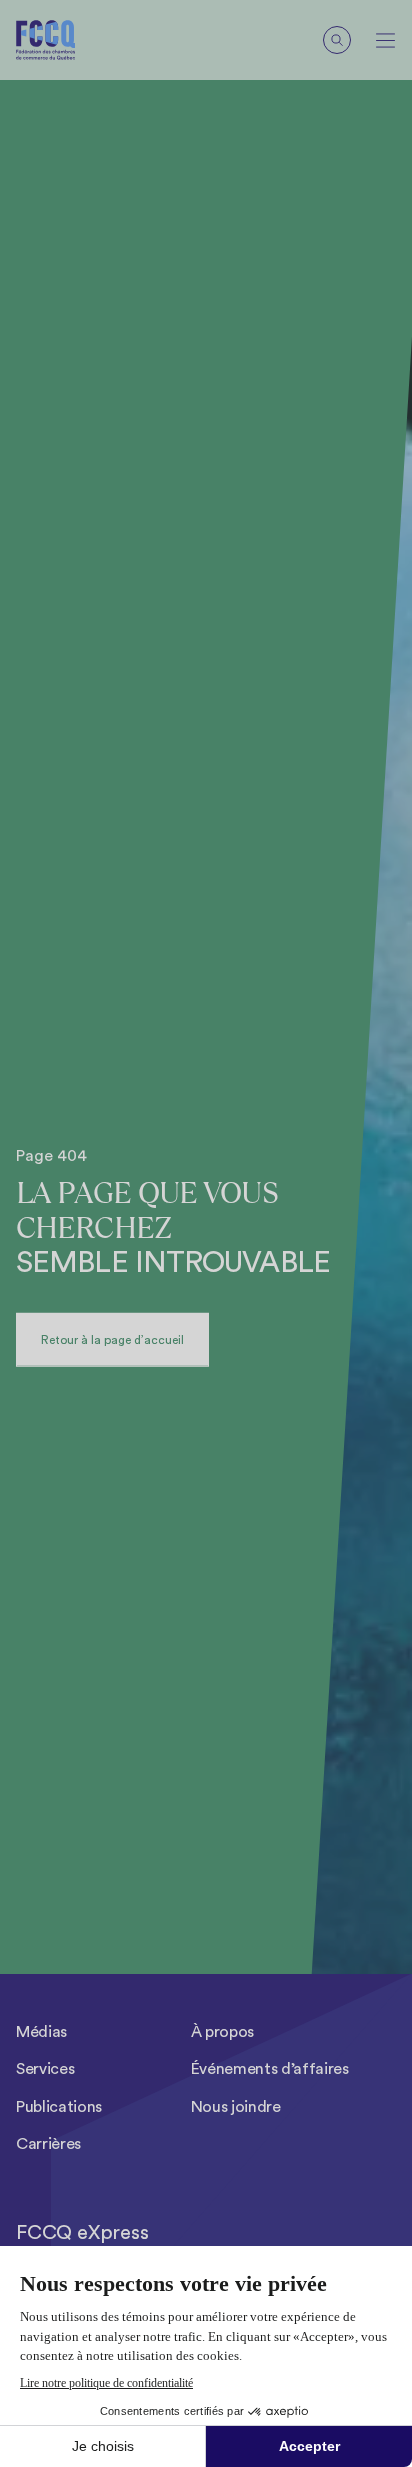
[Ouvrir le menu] (385, 40)
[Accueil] (61, 40)
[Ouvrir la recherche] (337, 40)
